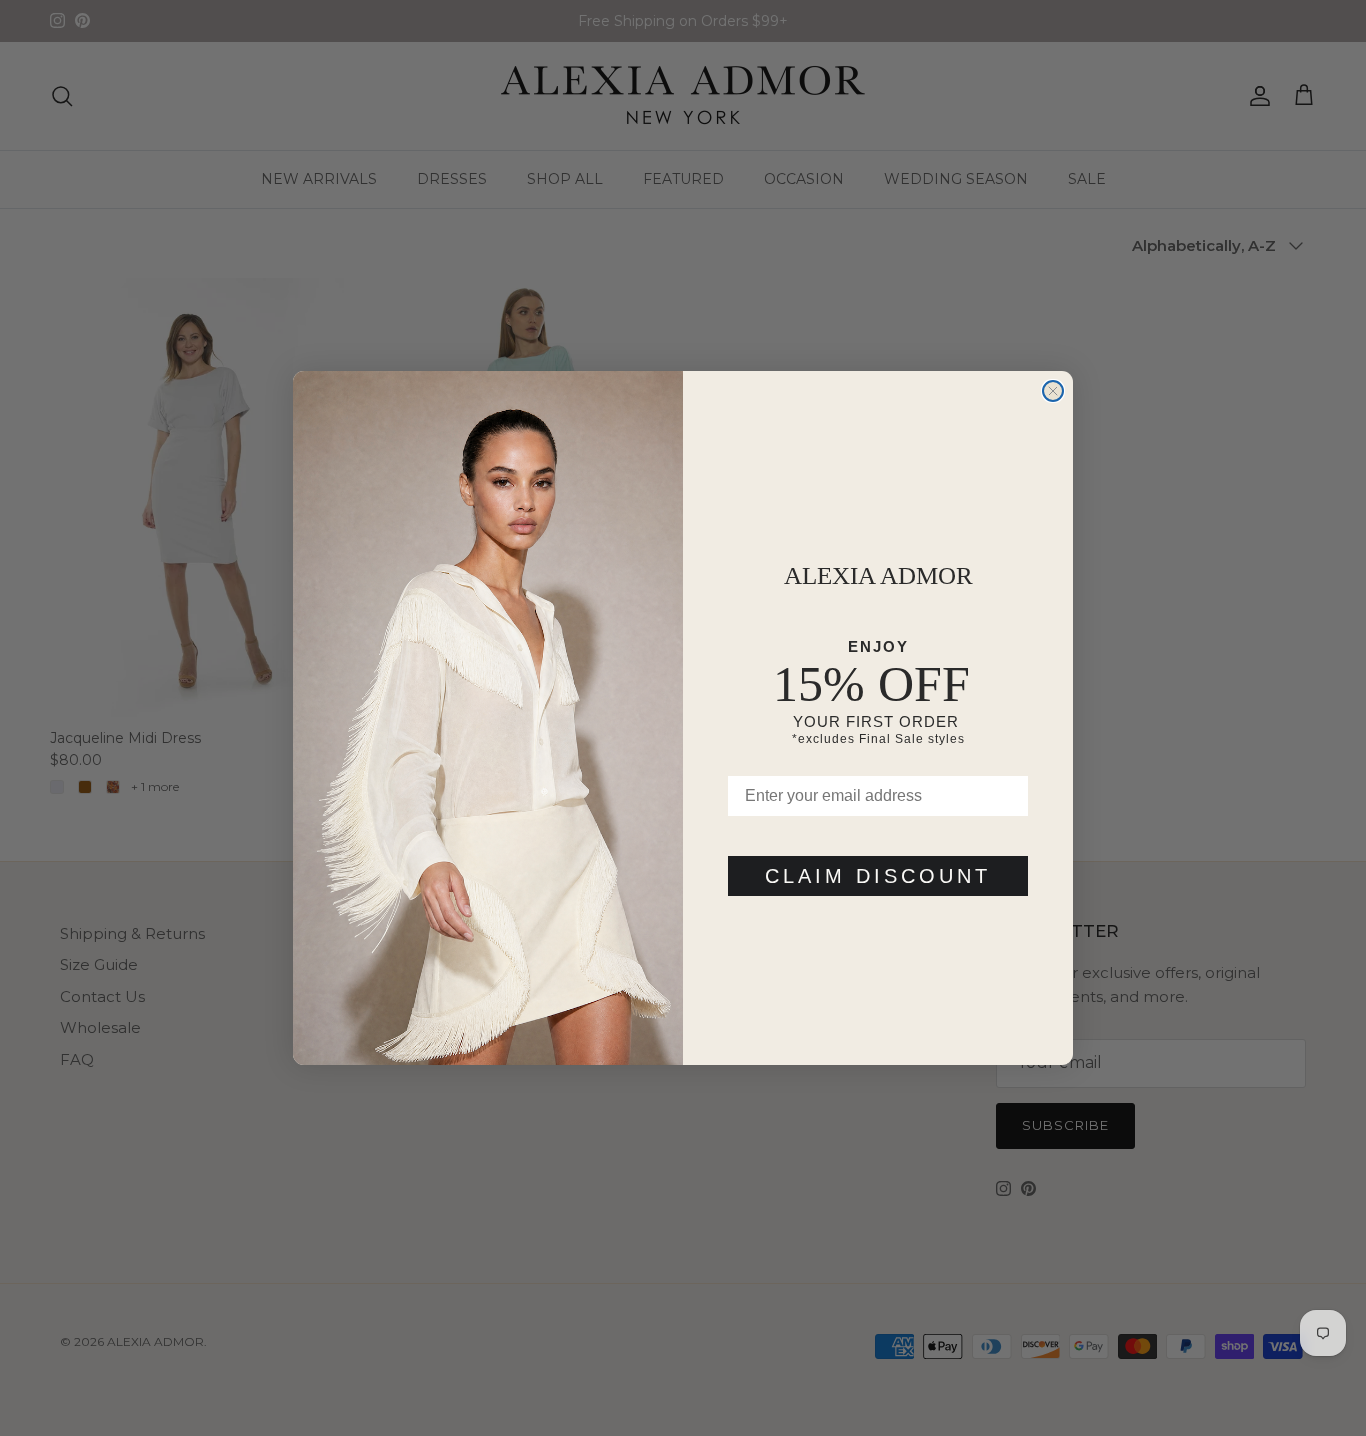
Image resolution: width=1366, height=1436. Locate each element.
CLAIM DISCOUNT (878, 876)
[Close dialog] (1053, 391)
